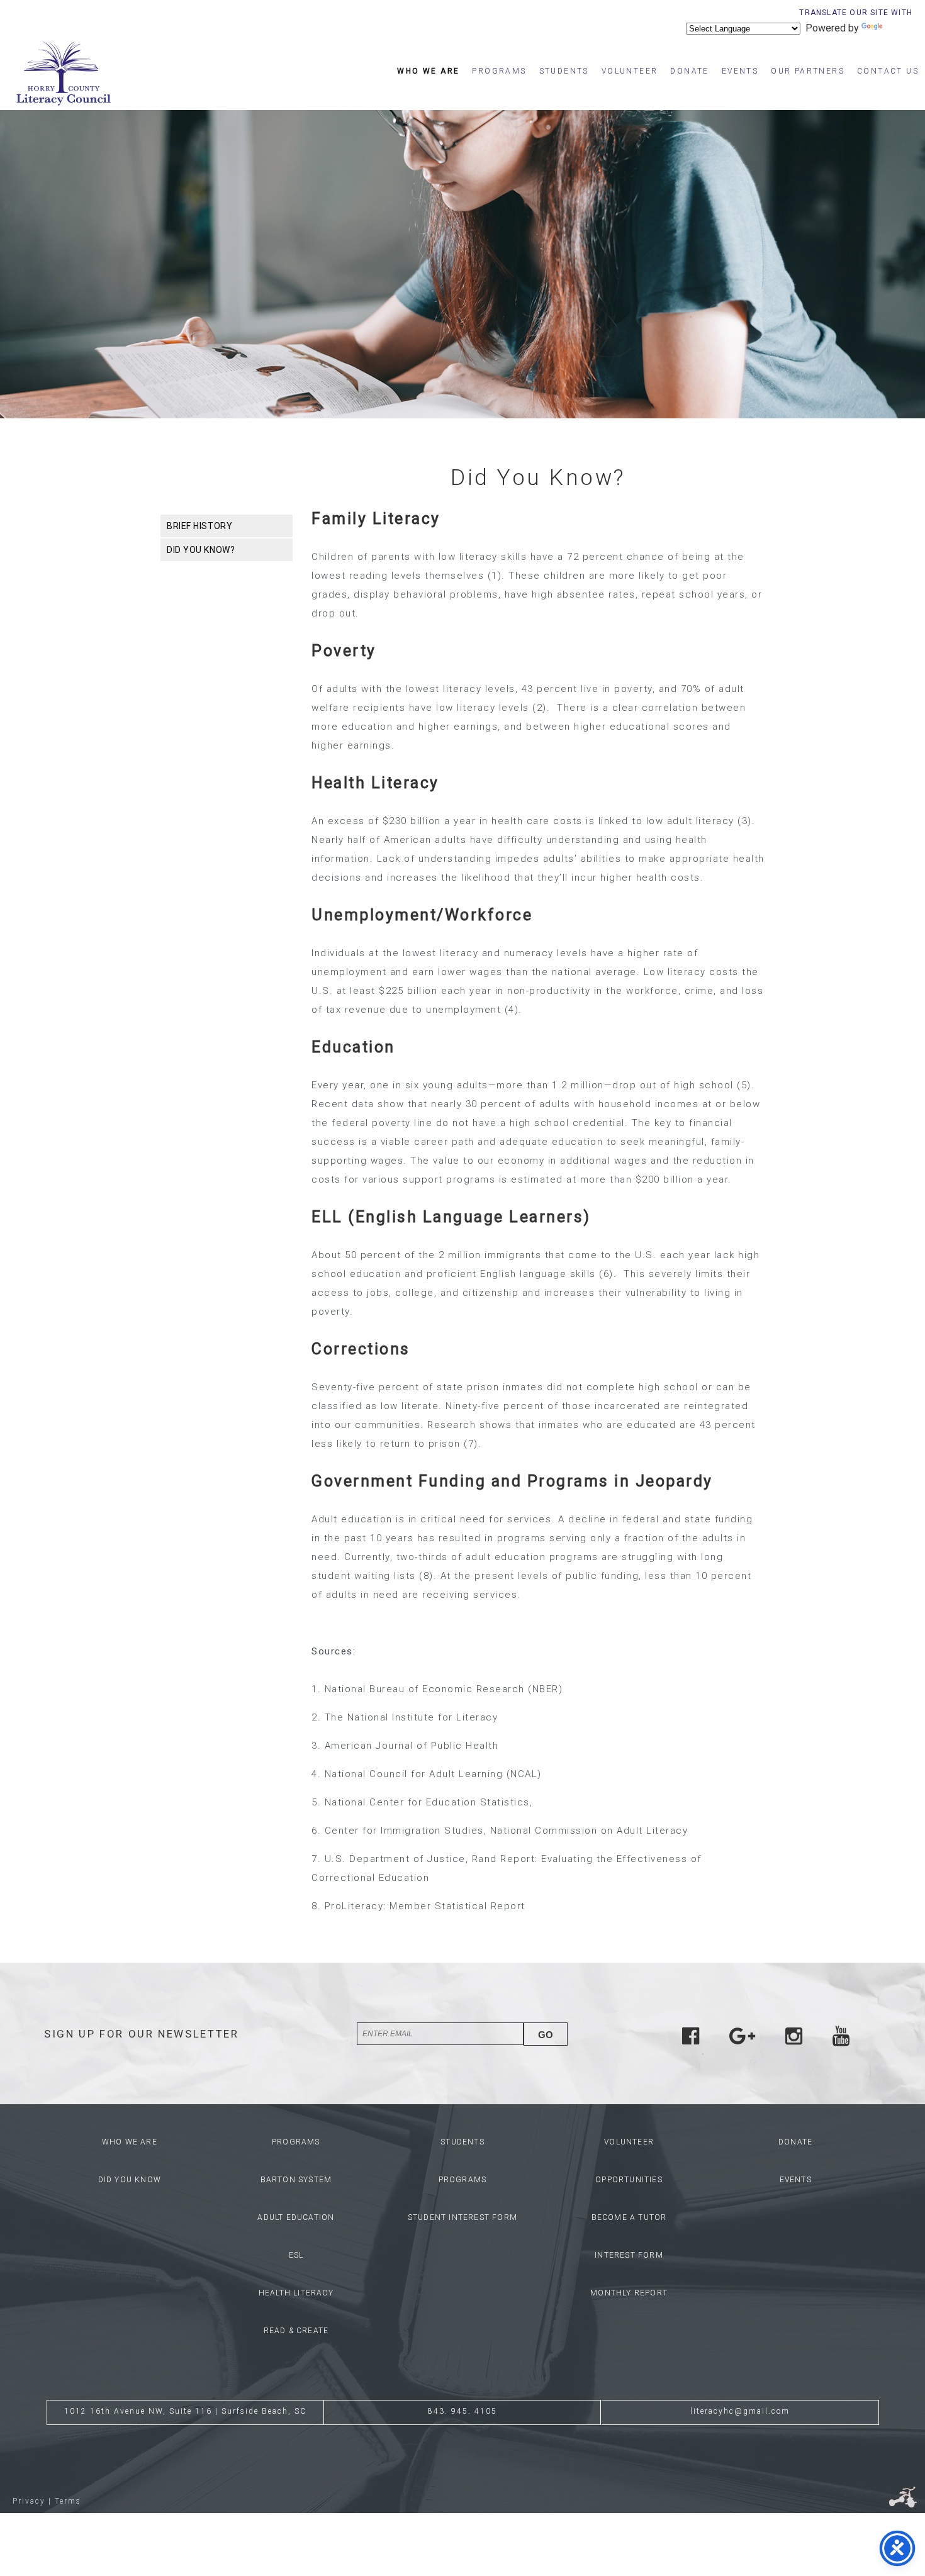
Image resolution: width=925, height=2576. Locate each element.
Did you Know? (201, 550)
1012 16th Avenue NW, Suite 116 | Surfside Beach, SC (185, 2411)
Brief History (199, 526)
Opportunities (629, 2180)
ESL (296, 2255)
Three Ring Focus (903, 2497)
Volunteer (630, 71)
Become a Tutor (629, 2217)
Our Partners (808, 71)
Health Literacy (296, 2293)
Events (740, 71)
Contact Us (888, 71)
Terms (68, 2501)
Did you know (130, 2180)
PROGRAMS (296, 2142)
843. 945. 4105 (462, 2411)
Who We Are (428, 71)
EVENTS (796, 2180)
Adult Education (296, 2217)
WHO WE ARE (130, 2142)
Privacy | (32, 2501)
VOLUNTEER (629, 2142)
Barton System (296, 2180)
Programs (499, 71)
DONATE (795, 2142)
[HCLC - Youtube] (841, 2040)
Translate (905, 28)
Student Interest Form (462, 2217)
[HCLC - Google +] (742, 2040)
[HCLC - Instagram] (794, 2040)
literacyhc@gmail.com (740, 2411)
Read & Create (296, 2331)
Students (564, 71)
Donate (689, 71)
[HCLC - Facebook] (691, 2040)
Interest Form (629, 2255)
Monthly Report (629, 2293)
